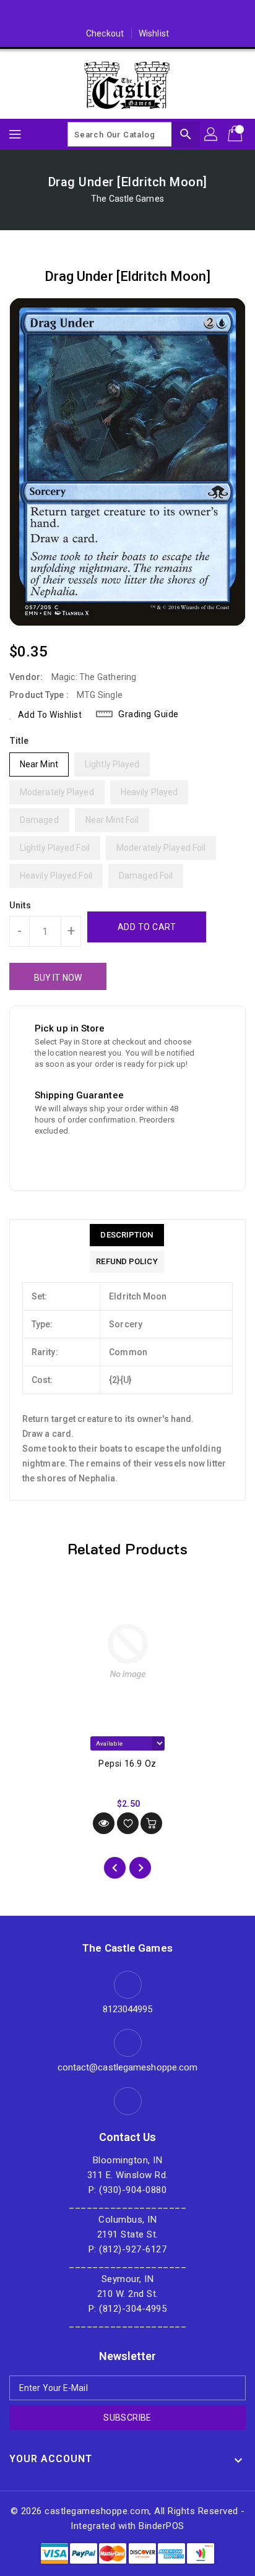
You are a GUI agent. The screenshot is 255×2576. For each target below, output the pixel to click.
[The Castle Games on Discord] (127, 14)
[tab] (127, 1235)
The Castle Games (127, 199)
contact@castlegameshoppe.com (128, 2067)
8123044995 (128, 2009)
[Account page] (212, 134)
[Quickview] (104, 1823)
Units (20, 905)
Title (19, 741)
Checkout (105, 33)
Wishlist (154, 33)
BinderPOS (162, 2526)
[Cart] (236, 134)
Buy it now (58, 978)
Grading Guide (149, 714)
